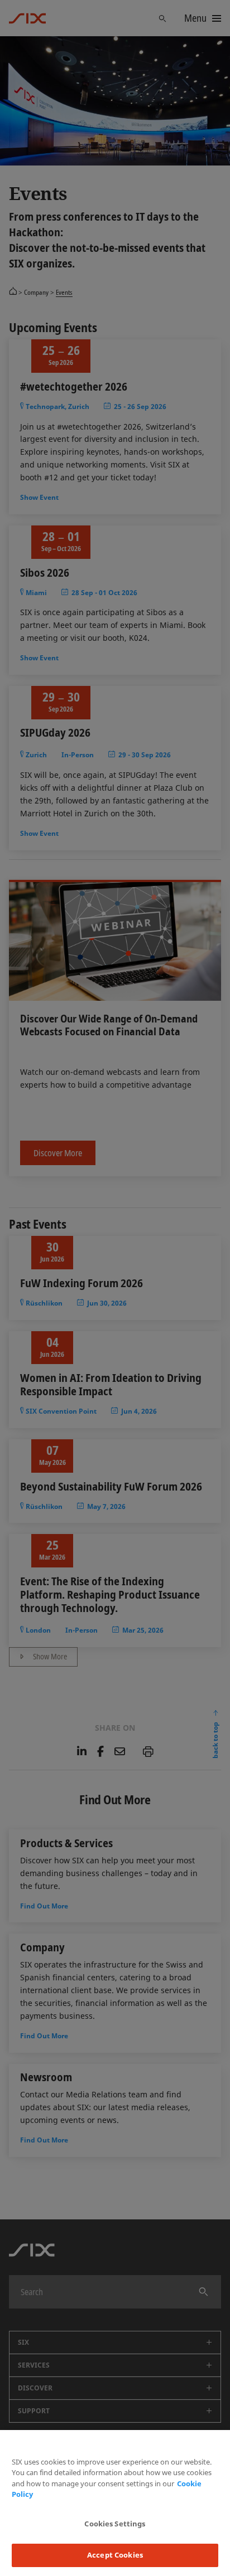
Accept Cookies (115, 2555)
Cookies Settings (115, 2524)
